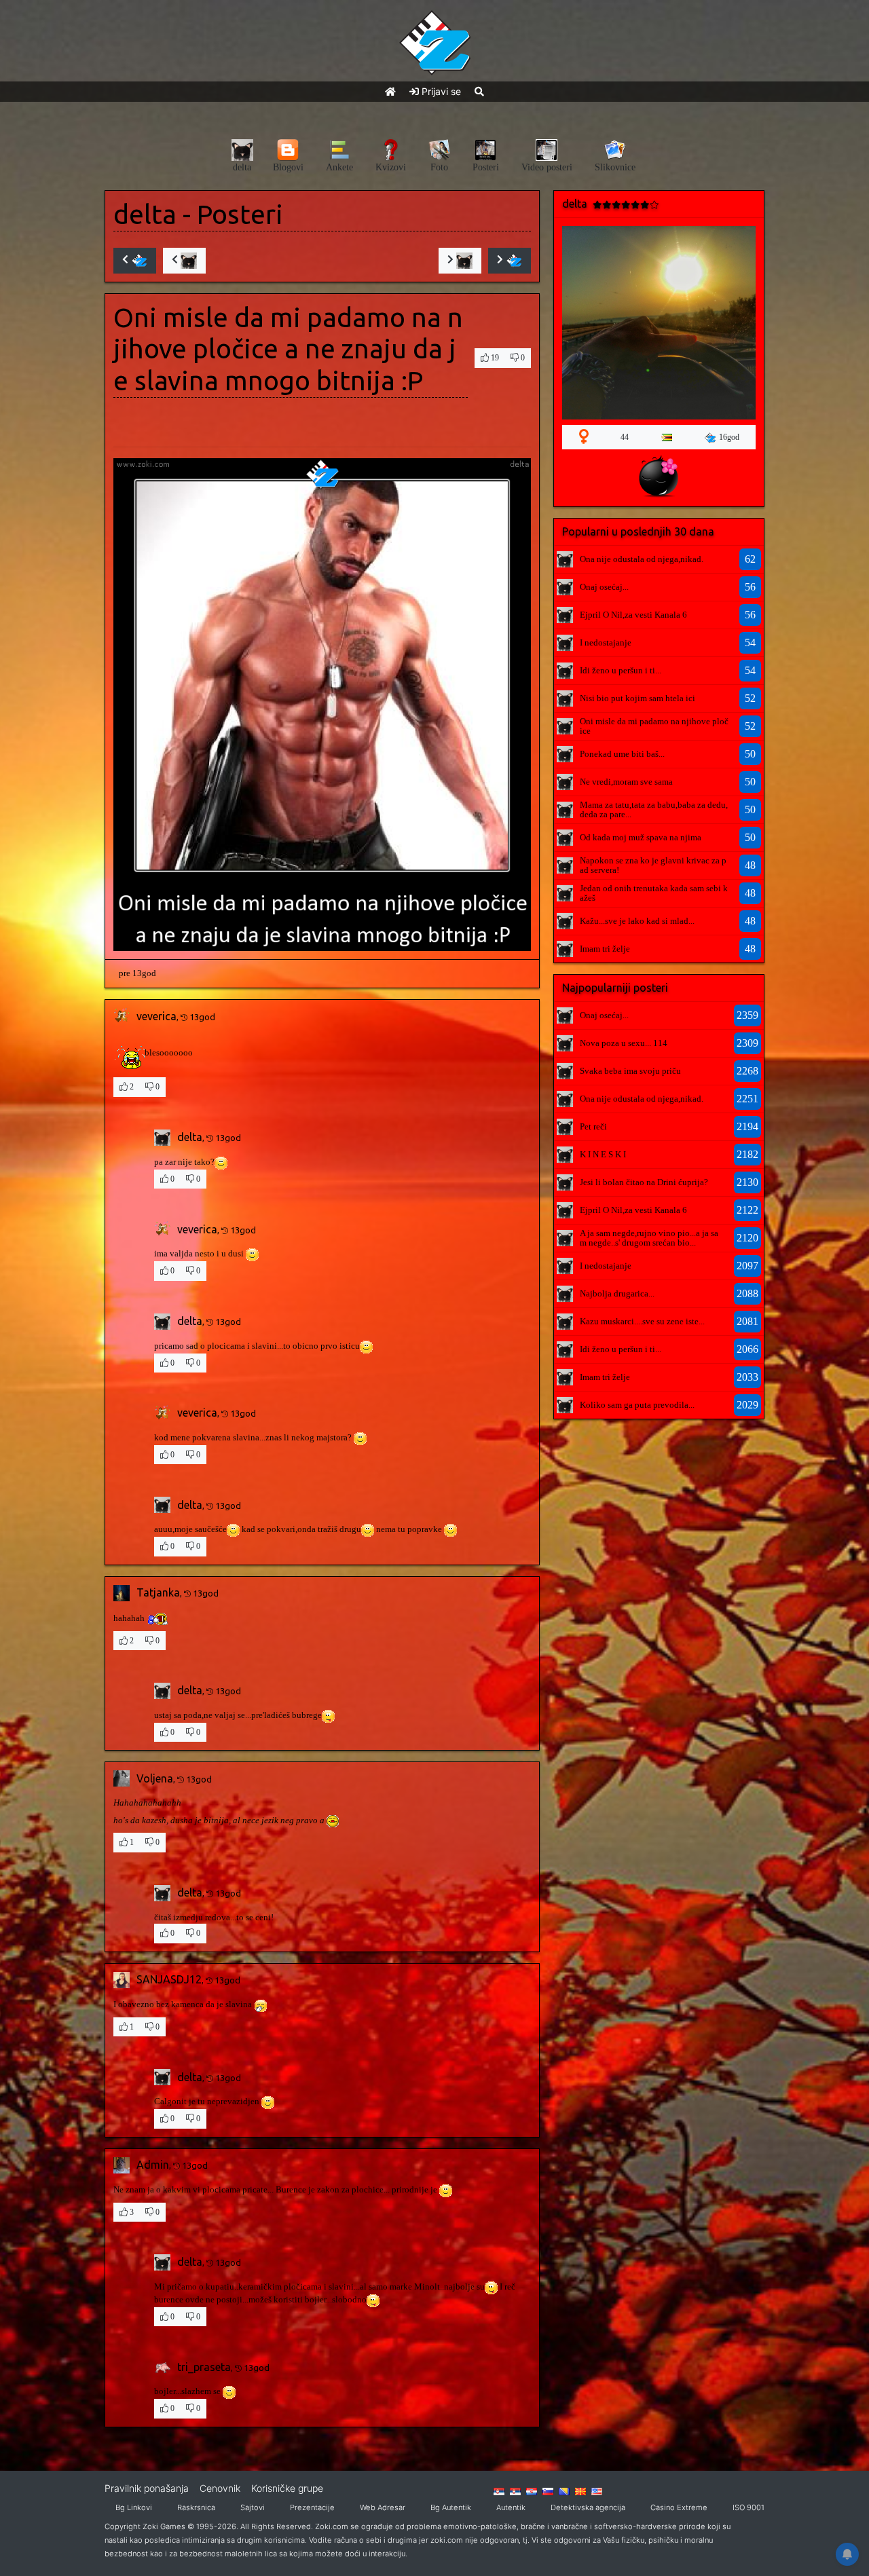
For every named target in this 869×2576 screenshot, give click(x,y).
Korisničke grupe (287, 2488)
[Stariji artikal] (510, 261)
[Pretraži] (479, 91)
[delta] (565, 559)
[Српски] (499, 2490)
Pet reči (593, 1126)
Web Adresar (383, 2507)
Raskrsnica (196, 2507)
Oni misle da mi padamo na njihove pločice (654, 726)
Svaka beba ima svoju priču (630, 1071)
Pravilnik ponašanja (147, 2488)
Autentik (511, 2507)
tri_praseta (204, 2367)
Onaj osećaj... (604, 587)
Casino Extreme (679, 2507)
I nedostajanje (606, 642)
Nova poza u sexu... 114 (624, 1043)
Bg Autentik (451, 2507)
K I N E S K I (603, 1154)
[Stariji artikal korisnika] (460, 261)
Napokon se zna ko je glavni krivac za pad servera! (653, 865)
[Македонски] (580, 2490)
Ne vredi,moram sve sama (626, 782)
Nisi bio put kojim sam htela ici (637, 698)
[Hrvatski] (532, 2490)
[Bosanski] (564, 2490)
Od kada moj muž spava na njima (641, 837)
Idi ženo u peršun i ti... (621, 670)
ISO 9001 (748, 2507)
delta (145, 214)
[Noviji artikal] (135, 261)
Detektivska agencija (588, 2507)
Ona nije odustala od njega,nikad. (642, 559)
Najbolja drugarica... (617, 1293)
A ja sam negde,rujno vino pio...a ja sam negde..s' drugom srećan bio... (649, 1238)
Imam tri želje (605, 949)
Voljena (155, 1778)
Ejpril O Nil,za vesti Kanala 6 (633, 615)
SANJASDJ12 (169, 1979)
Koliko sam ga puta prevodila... (637, 1405)
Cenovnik (220, 2488)
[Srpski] (515, 2490)
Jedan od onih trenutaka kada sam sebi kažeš (654, 893)
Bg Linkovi (134, 2507)
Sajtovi (253, 2507)
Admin (153, 2165)
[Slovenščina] (548, 2490)
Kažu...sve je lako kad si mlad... (637, 921)
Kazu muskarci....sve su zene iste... (642, 1321)
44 (625, 437)
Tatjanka (158, 1592)
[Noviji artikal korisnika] (184, 261)
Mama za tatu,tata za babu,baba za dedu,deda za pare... (654, 809)
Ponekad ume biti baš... (622, 754)
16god (729, 437)
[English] (597, 2490)
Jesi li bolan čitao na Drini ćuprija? (644, 1182)
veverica (156, 1016)
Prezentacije (312, 2507)
